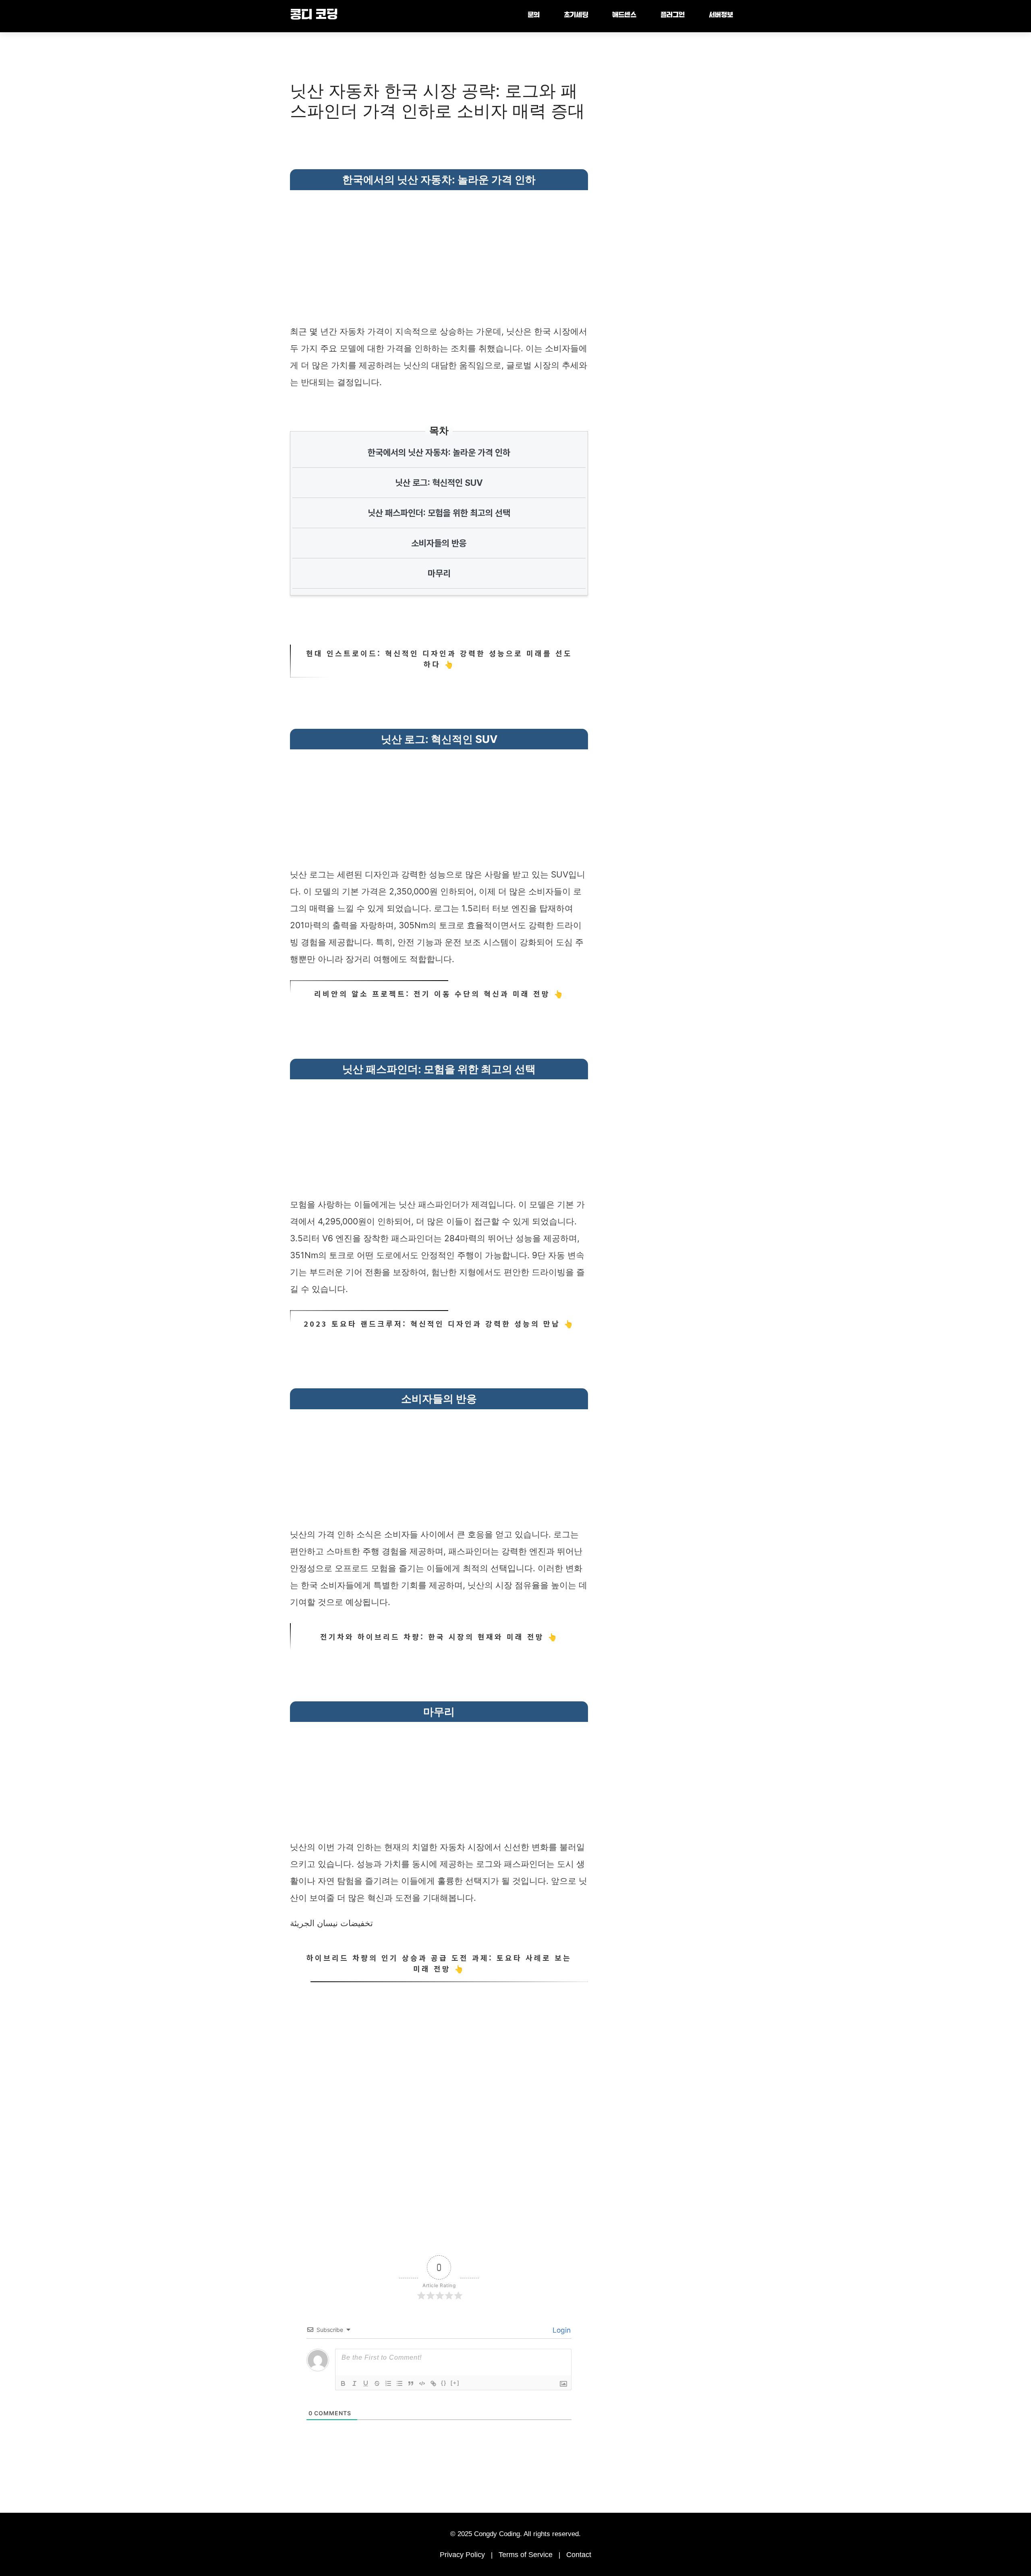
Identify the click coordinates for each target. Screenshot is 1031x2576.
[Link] (433, 2383)
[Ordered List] (388, 2383)
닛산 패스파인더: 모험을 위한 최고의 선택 (439, 513)
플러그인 (673, 16)
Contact (579, 2555)
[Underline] (366, 2383)
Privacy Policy (462, 2555)
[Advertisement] (439, 251)
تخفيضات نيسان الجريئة (331, 1923)
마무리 (439, 573)
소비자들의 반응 (439, 543)
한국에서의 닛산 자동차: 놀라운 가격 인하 (439, 452)
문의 (534, 16)
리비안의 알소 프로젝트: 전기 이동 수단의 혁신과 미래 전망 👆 (439, 993)
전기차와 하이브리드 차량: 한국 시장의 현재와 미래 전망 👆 (439, 1636)
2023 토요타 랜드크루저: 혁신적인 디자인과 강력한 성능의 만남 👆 (439, 1323)
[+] (455, 2383)
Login (561, 2330)
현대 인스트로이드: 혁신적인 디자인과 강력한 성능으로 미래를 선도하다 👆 (439, 659)
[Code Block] (422, 2383)
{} (444, 2383)
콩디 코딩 (314, 16)
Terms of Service (526, 2555)
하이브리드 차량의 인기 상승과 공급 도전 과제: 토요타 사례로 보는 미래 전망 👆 (439, 1963)
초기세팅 (576, 16)
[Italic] (354, 2383)
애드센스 (624, 16)
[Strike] (377, 2383)
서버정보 (721, 16)
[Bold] (343, 2383)
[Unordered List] (400, 2383)
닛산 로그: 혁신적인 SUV (439, 483)
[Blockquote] (411, 2383)
